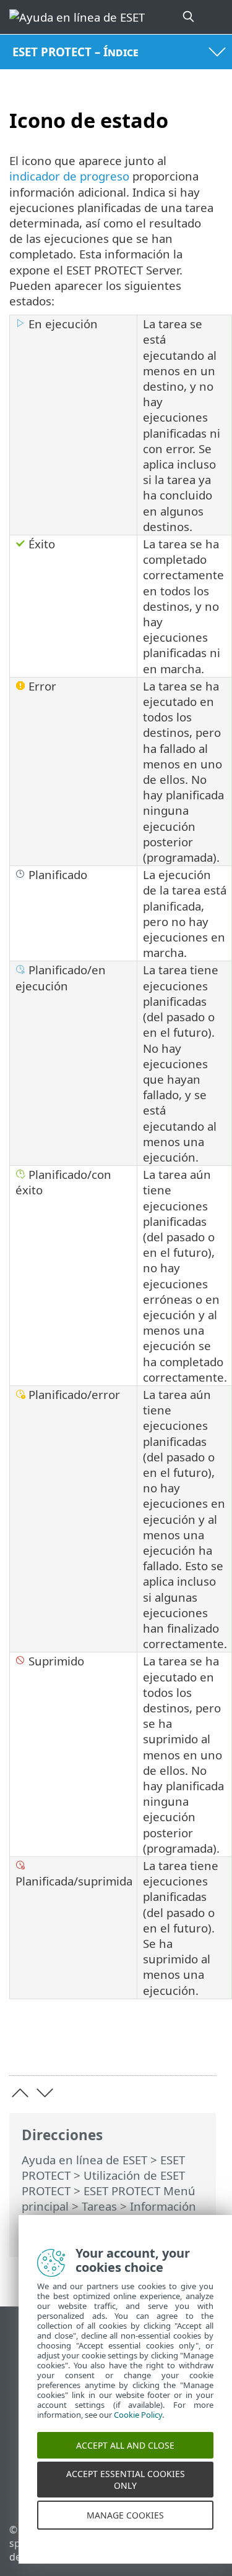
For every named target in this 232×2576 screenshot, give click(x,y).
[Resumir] (201, 2047)
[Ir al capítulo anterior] (20, 2093)
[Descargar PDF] (169, 2047)
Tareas (99, 2206)
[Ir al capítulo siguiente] (45, 2093)
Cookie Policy (138, 2428)
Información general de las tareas (109, 2214)
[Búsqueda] (189, 17)
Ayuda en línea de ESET (84, 2160)
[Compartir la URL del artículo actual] (138, 2047)
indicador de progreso (69, 176)
